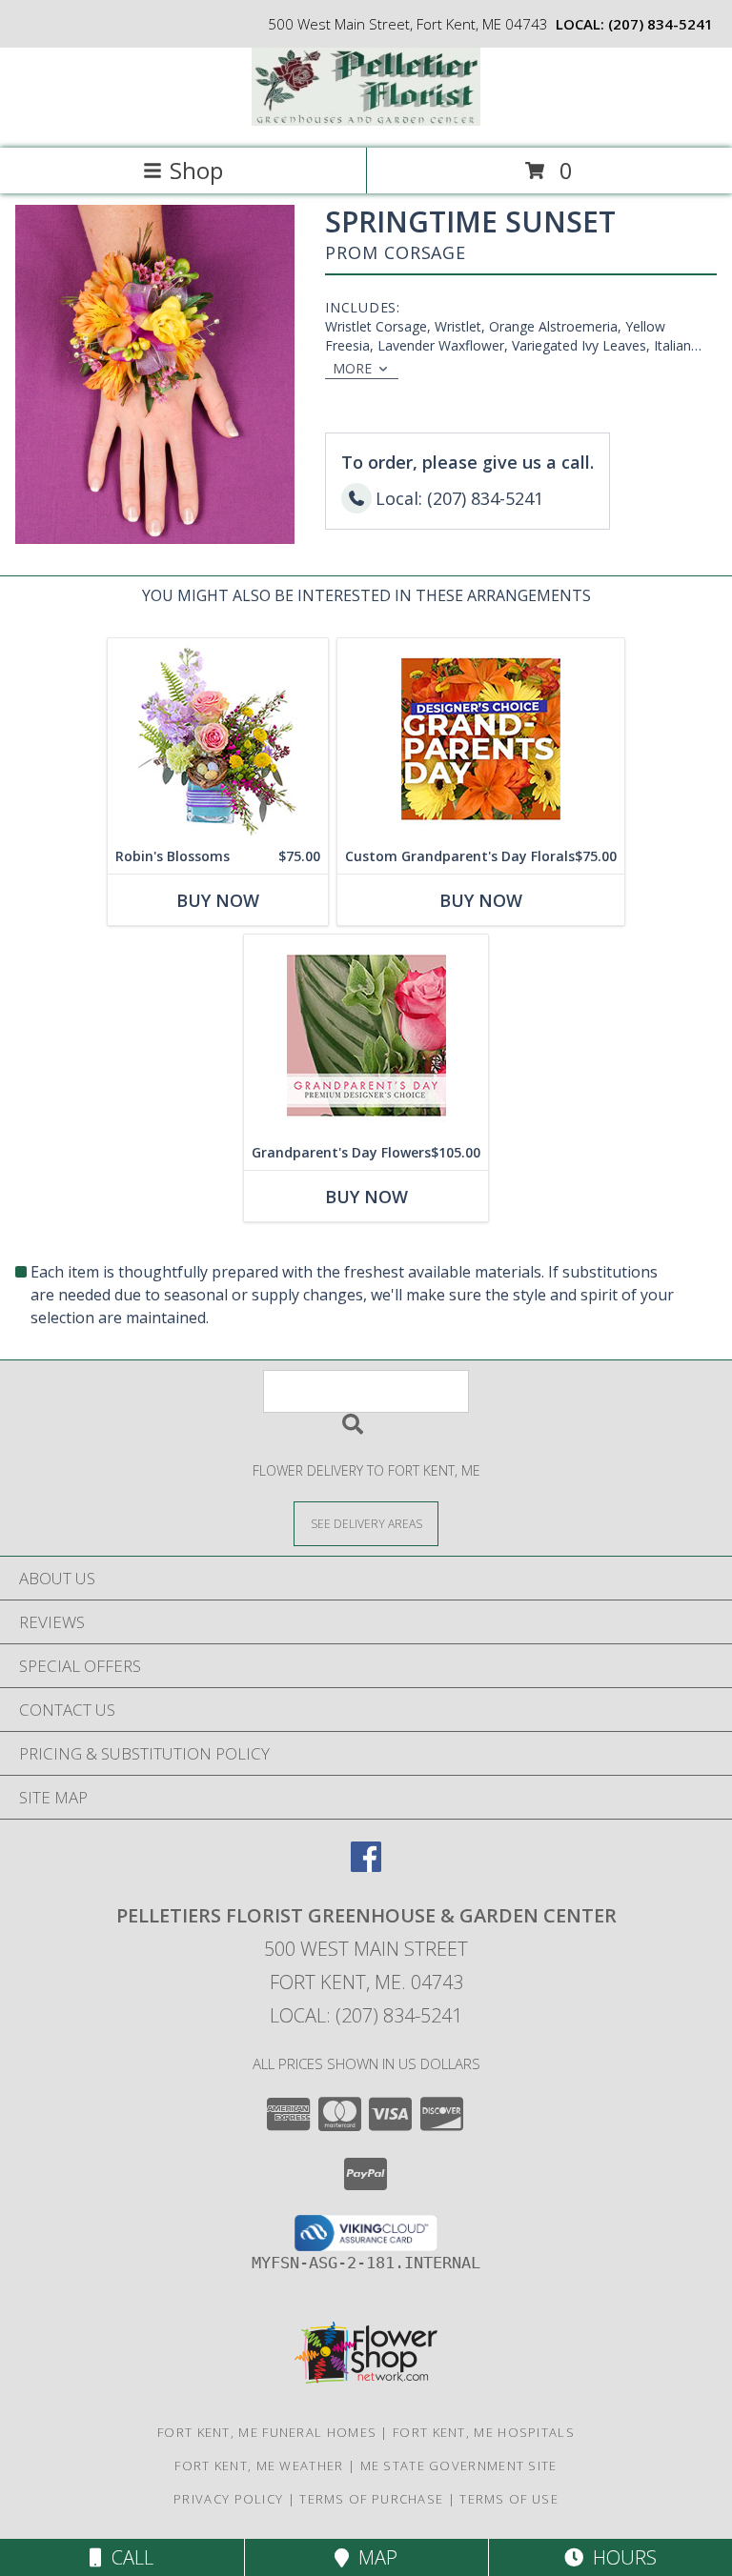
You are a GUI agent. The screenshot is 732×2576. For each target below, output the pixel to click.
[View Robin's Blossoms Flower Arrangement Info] (218, 739)
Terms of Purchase (371, 2499)
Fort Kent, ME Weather (259, 2465)
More (352, 368)
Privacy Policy (228, 2499)
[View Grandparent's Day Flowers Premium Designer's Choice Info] (366, 1035)
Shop (196, 170)
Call (128, 2557)
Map (373, 2557)
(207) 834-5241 (661, 24)
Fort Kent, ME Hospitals (484, 2432)
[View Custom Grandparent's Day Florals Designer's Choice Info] (481, 739)
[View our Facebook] (366, 1866)
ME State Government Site (459, 2465)
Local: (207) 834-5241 (366, 2015)
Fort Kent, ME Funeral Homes (267, 2432)
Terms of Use (509, 2499)
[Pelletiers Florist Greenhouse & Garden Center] (366, 121)
